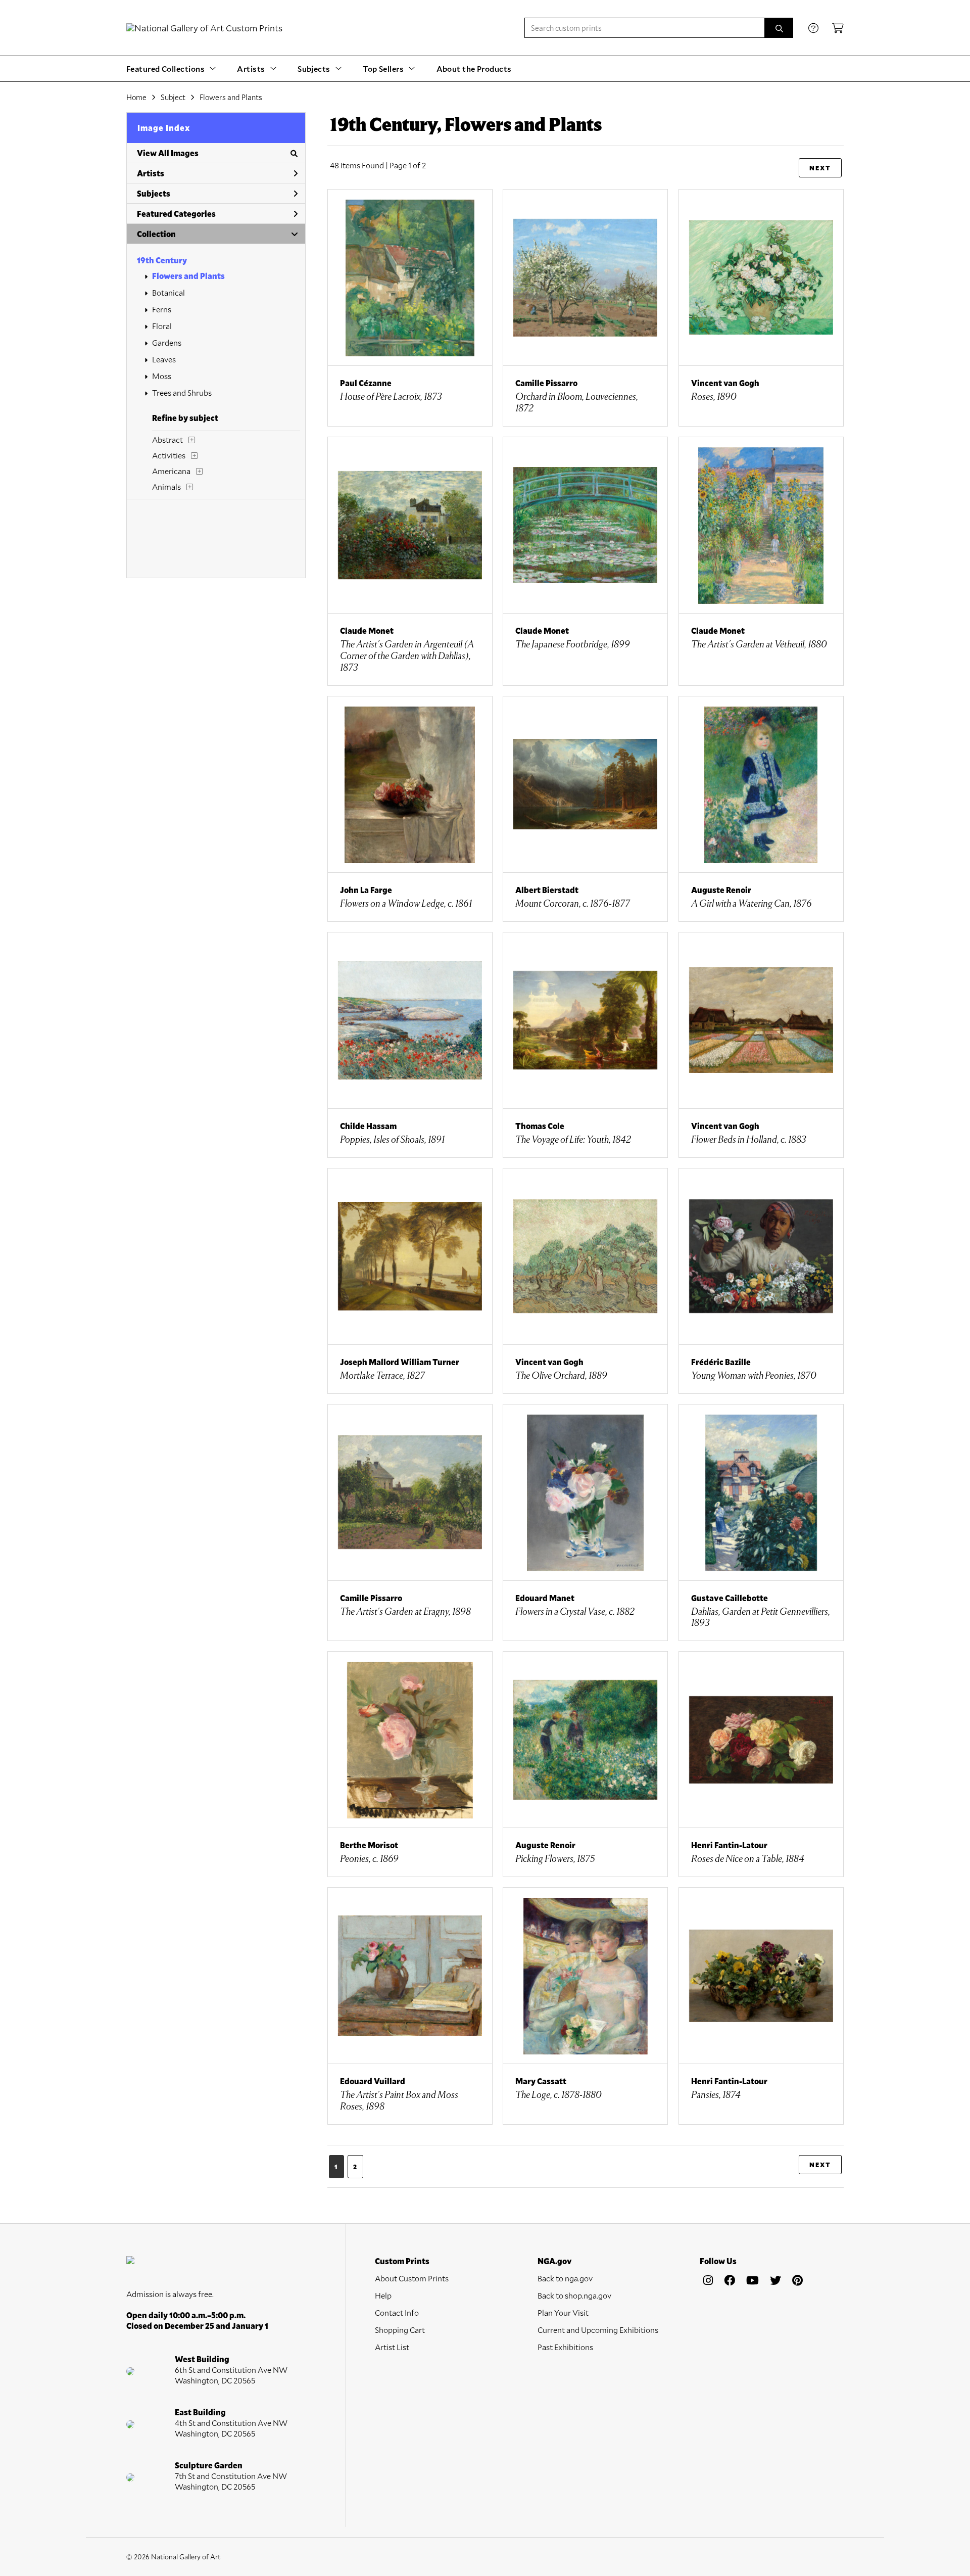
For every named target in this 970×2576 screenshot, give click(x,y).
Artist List (392, 2347)
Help (383, 2295)
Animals (166, 486)
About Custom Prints (412, 2278)
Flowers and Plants (188, 276)
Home (136, 97)
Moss (162, 376)
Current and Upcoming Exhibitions (598, 2330)
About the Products (474, 68)
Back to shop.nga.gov (574, 2295)
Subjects (154, 193)
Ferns (162, 309)
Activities (169, 455)
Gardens (167, 342)
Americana (171, 471)
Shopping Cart (400, 2330)
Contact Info (397, 2312)
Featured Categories (176, 214)
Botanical (168, 292)
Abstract (167, 439)
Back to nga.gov (565, 2278)
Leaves (164, 359)
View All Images (168, 153)
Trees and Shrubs (182, 392)
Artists (151, 173)
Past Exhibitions (565, 2347)
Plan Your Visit (563, 2312)
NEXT (820, 168)
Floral (162, 326)
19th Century (162, 260)
